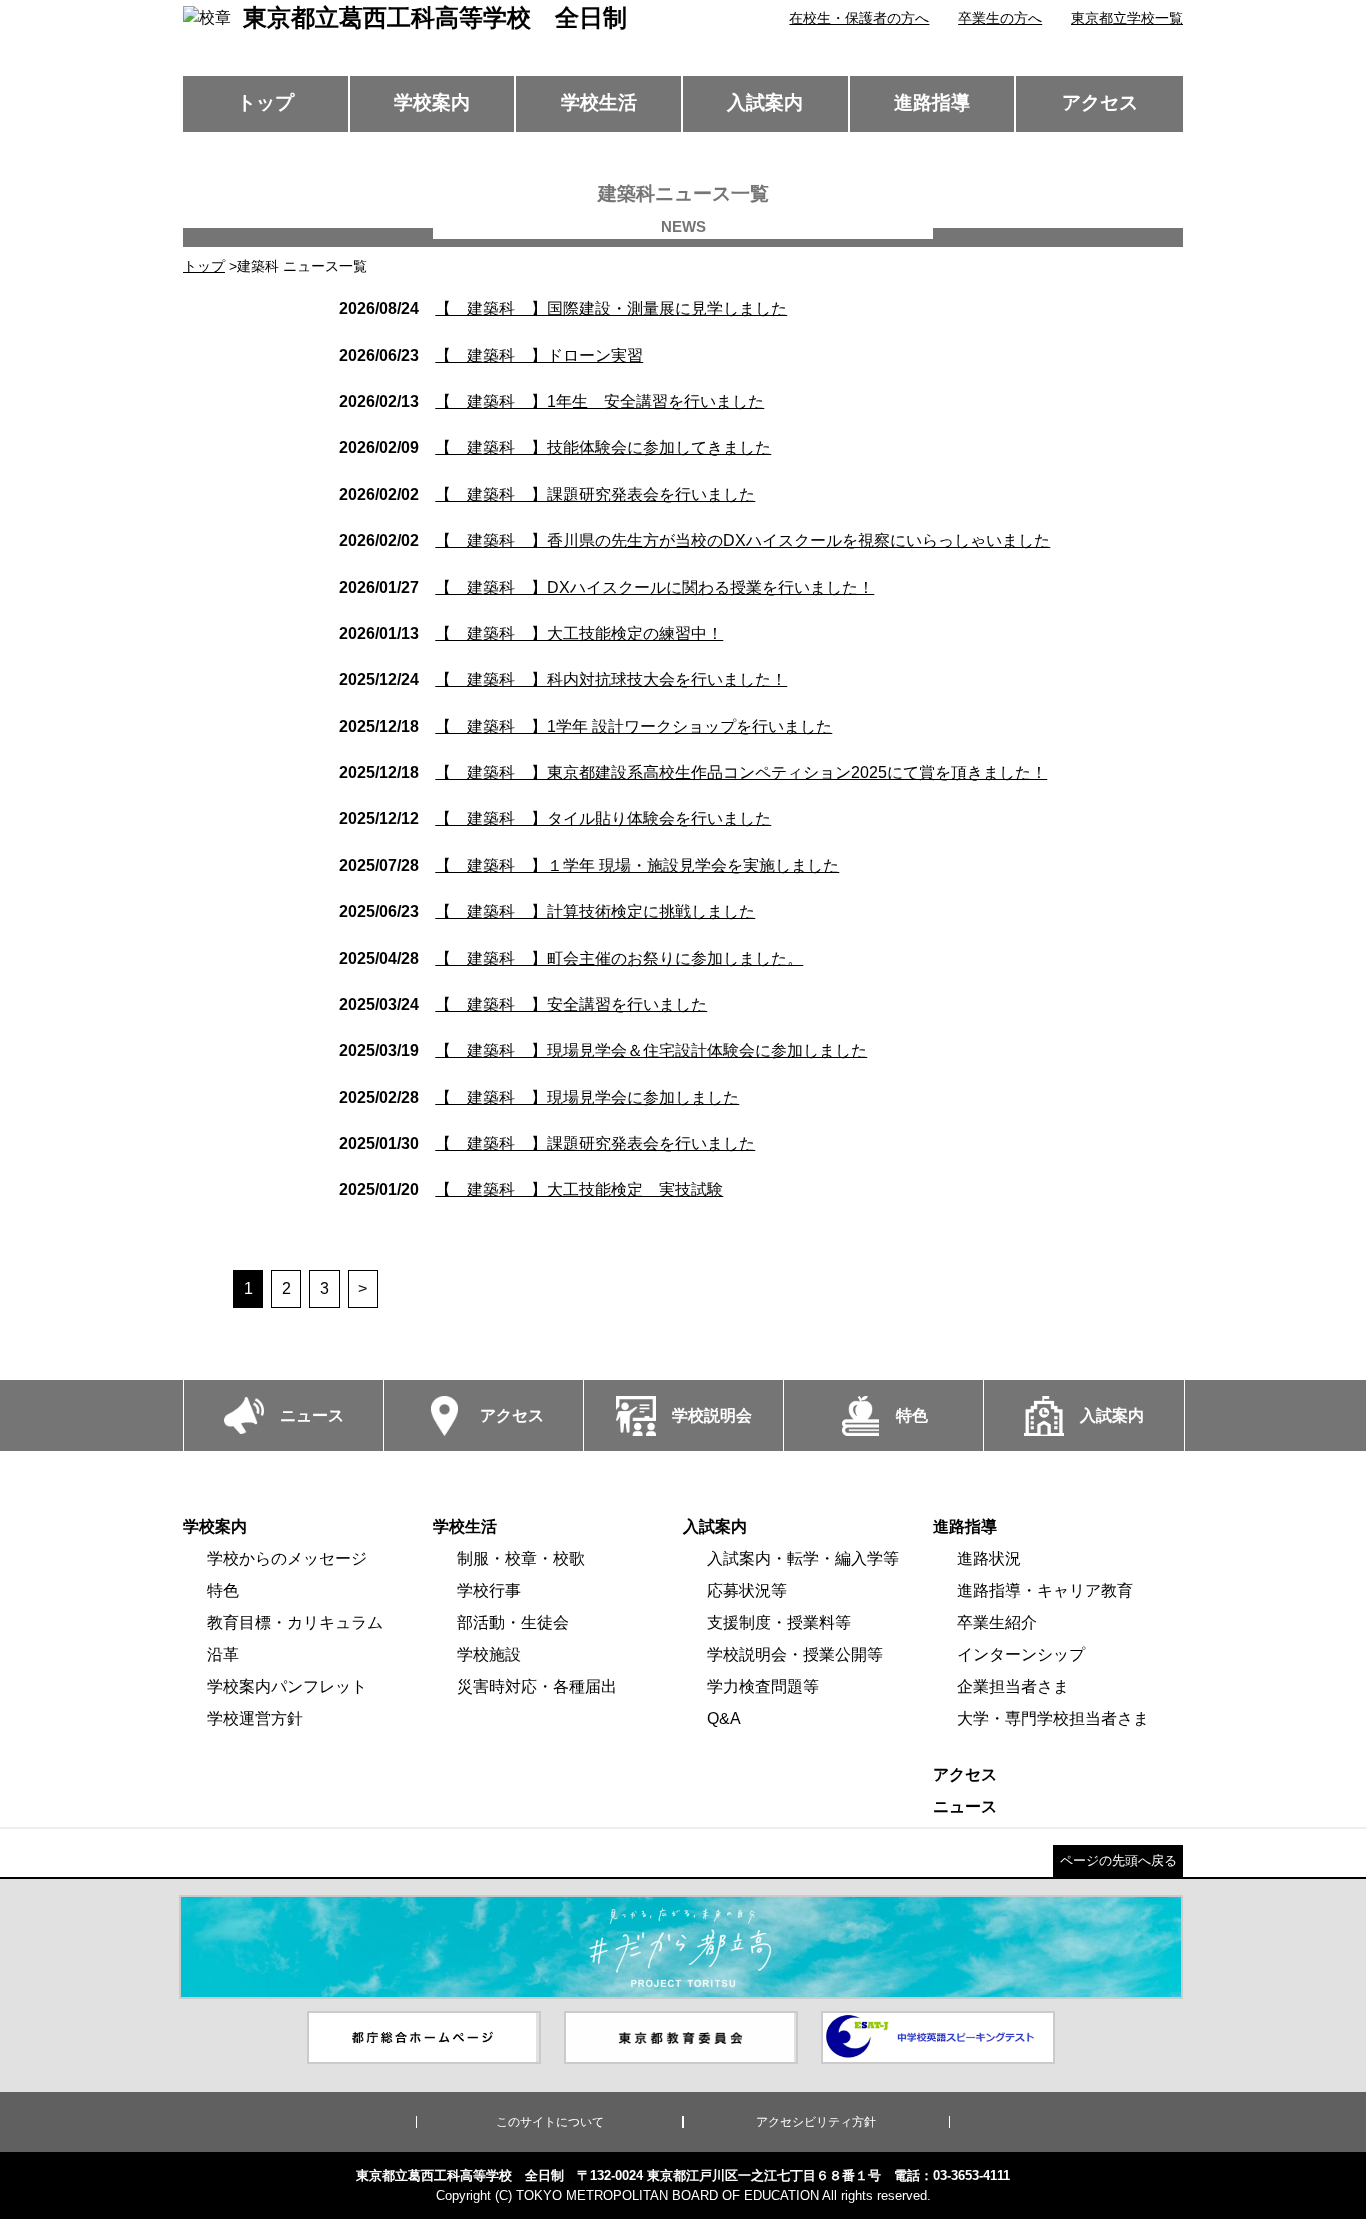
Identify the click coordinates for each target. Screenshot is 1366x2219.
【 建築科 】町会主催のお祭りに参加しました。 (571, 958)
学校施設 (489, 1654)
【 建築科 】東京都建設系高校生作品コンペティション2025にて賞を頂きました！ (693, 772)
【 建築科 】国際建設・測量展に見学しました (563, 308)
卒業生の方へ (1000, 18)
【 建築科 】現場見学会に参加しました (539, 1097)
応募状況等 (747, 1590)
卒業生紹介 (997, 1622)
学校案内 (432, 102)
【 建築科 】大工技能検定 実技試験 (531, 1189)
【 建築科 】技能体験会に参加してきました (555, 447)
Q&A (724, 1718)
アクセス (1100, 102)
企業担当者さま (1013, 1686)
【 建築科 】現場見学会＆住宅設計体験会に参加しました (603, 1050)
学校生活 (599, 102)
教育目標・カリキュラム (295, 1622)
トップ (265, 102)
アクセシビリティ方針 (816, 2122)
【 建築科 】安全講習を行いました (523, 1004)
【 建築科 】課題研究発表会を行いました (547, 494)
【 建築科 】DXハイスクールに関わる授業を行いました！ (606, 587)
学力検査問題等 (763, 1686)
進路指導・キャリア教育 (1045, 1590)
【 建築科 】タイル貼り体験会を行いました (555, 818)
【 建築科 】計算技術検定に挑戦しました (547, 911)
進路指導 (932, 102)
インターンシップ (1021, 1654)
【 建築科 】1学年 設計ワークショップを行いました (585, 726)
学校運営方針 (255, 1718)
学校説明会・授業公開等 (795, 1654)
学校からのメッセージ (287, 1558)
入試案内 (765, 102)
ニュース (965, 1806)
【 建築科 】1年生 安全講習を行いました (551, 401)
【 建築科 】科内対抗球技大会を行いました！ (563, 679)
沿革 (223, 1654)
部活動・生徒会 (513, 1622)
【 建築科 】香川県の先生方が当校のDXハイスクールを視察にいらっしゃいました (694, 540)
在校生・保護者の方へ (859, 18)
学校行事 (489, 1590)
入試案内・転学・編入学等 (803, 1558)
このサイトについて (550, 2122)
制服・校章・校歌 (521, 1558)
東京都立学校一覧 (1127, 18)
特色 (223, 1590)
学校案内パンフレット (287, 1686)
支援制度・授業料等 (779, 1622)
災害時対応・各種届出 (537, 1686)
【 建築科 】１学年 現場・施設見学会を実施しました (589, 865)
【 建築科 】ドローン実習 (491, 355)
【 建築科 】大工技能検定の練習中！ (531, 633)
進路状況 (989, 1558)
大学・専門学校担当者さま (1053, 1718)
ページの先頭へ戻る (1118, 1860)
